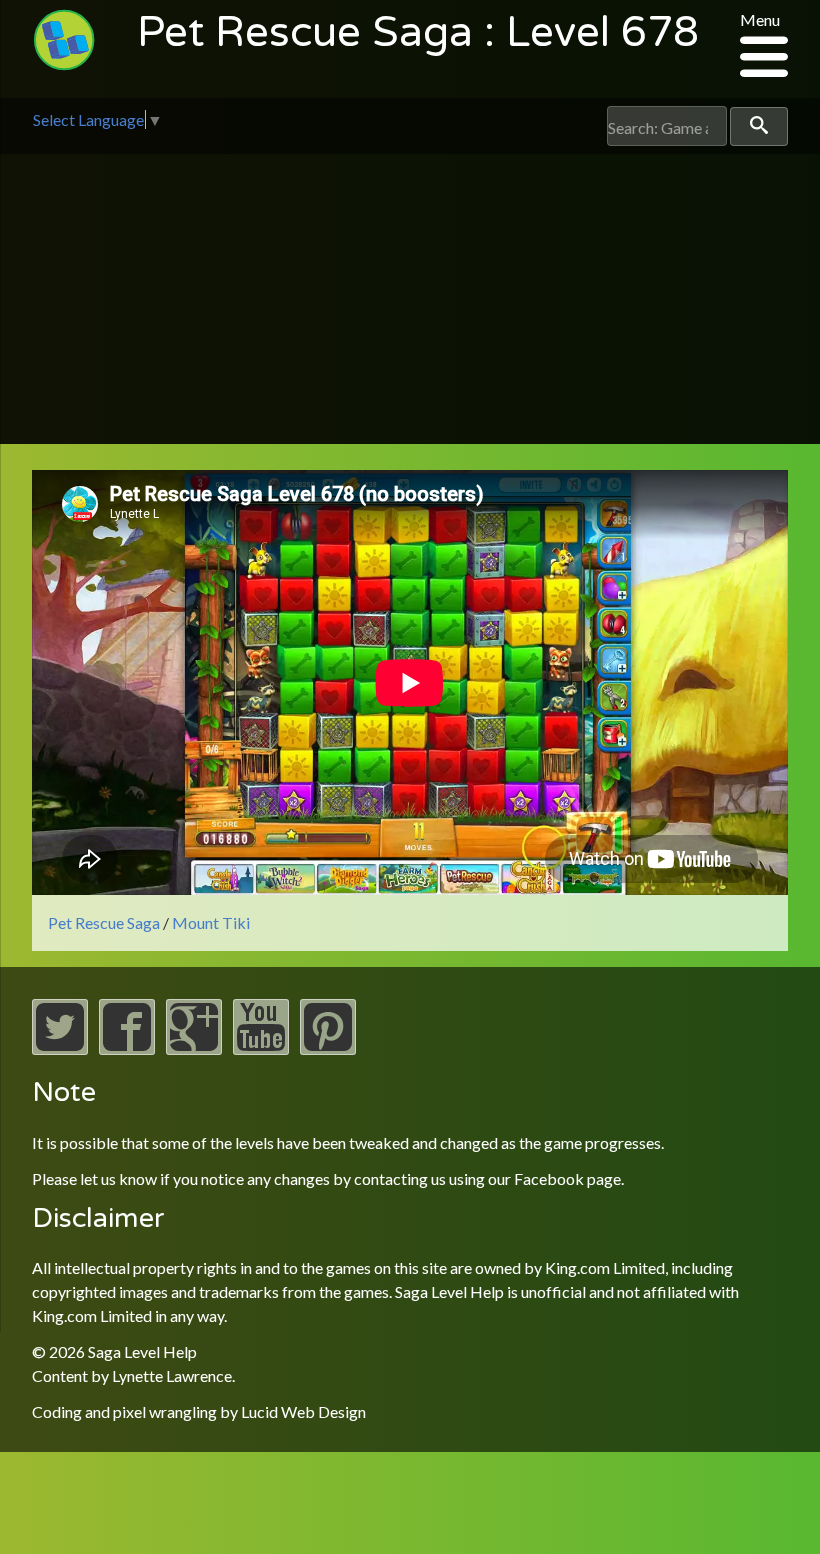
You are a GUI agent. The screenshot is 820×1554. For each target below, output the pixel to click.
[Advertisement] (410, 304)
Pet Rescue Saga (104, 922)
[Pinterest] (328, 1048)
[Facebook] (127, 1048)
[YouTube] (261, 1048)
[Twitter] (60, 1048)
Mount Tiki (211, 922)
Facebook (549, 1178)
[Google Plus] (194, 1048)
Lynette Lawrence (172, 1375)
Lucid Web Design (303, 1411)
